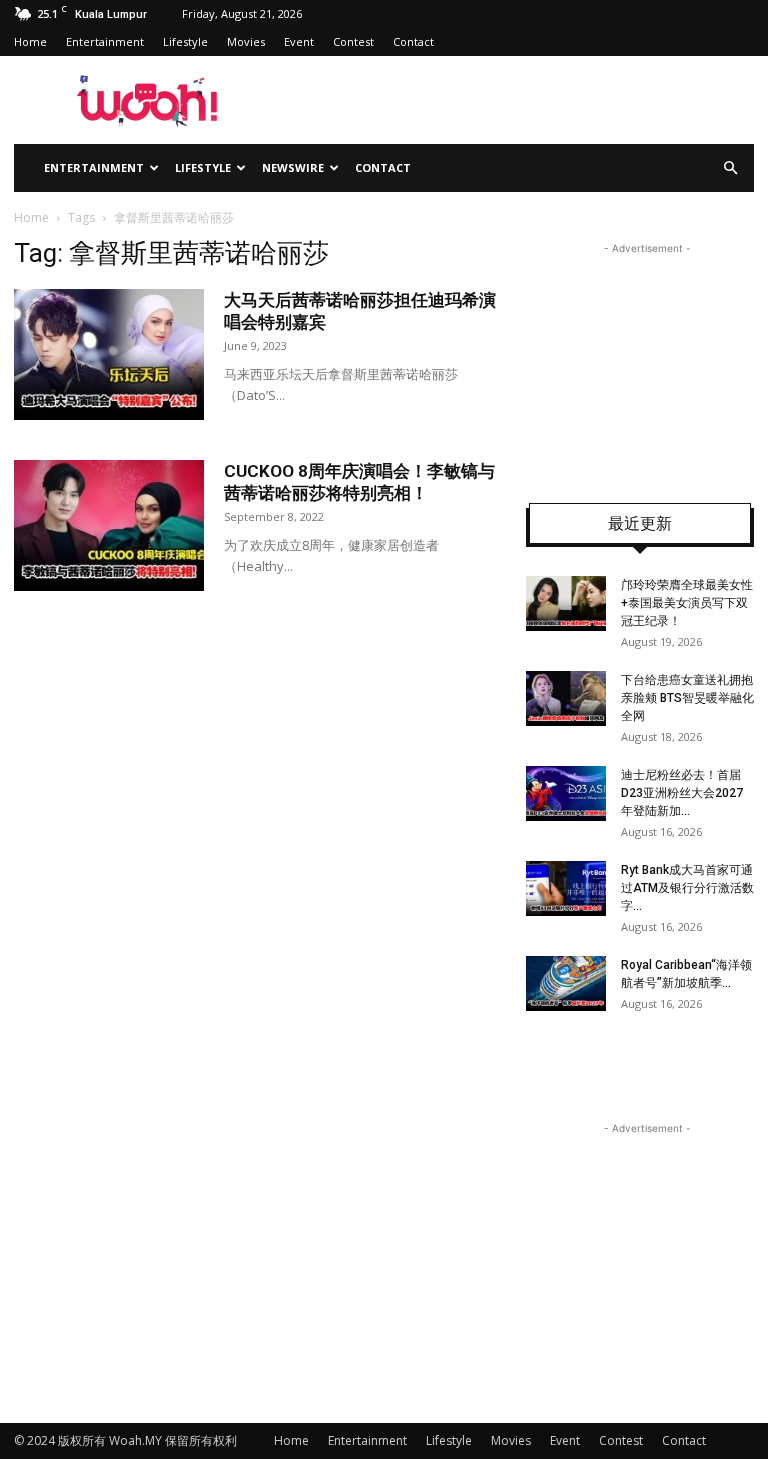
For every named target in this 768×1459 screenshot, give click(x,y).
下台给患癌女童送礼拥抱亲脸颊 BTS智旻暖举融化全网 (687, 698)
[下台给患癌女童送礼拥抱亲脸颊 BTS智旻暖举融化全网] (566, 698)
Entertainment (105, 41)
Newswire (293, 167)
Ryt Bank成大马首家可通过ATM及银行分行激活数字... (687, 888)
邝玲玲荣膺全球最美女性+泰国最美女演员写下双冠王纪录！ (687, 603)
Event (299, 41)
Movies (246, 41)
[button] (730, 168)
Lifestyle (185, 41)
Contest (353, 41)
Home (30, 41)
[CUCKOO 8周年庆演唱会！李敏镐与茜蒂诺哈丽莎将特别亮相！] (109, 525)
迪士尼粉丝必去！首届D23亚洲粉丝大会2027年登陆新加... (682, 793)
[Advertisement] (647, 359)
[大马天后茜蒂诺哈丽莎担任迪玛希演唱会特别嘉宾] (109, 354)
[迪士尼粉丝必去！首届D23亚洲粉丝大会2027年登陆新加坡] (566, 793)
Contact (413, 41)
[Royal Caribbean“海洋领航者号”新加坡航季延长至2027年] (566, 983)
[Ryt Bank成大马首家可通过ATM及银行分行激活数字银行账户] (566, 888)
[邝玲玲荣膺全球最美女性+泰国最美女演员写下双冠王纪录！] (566, 603)
